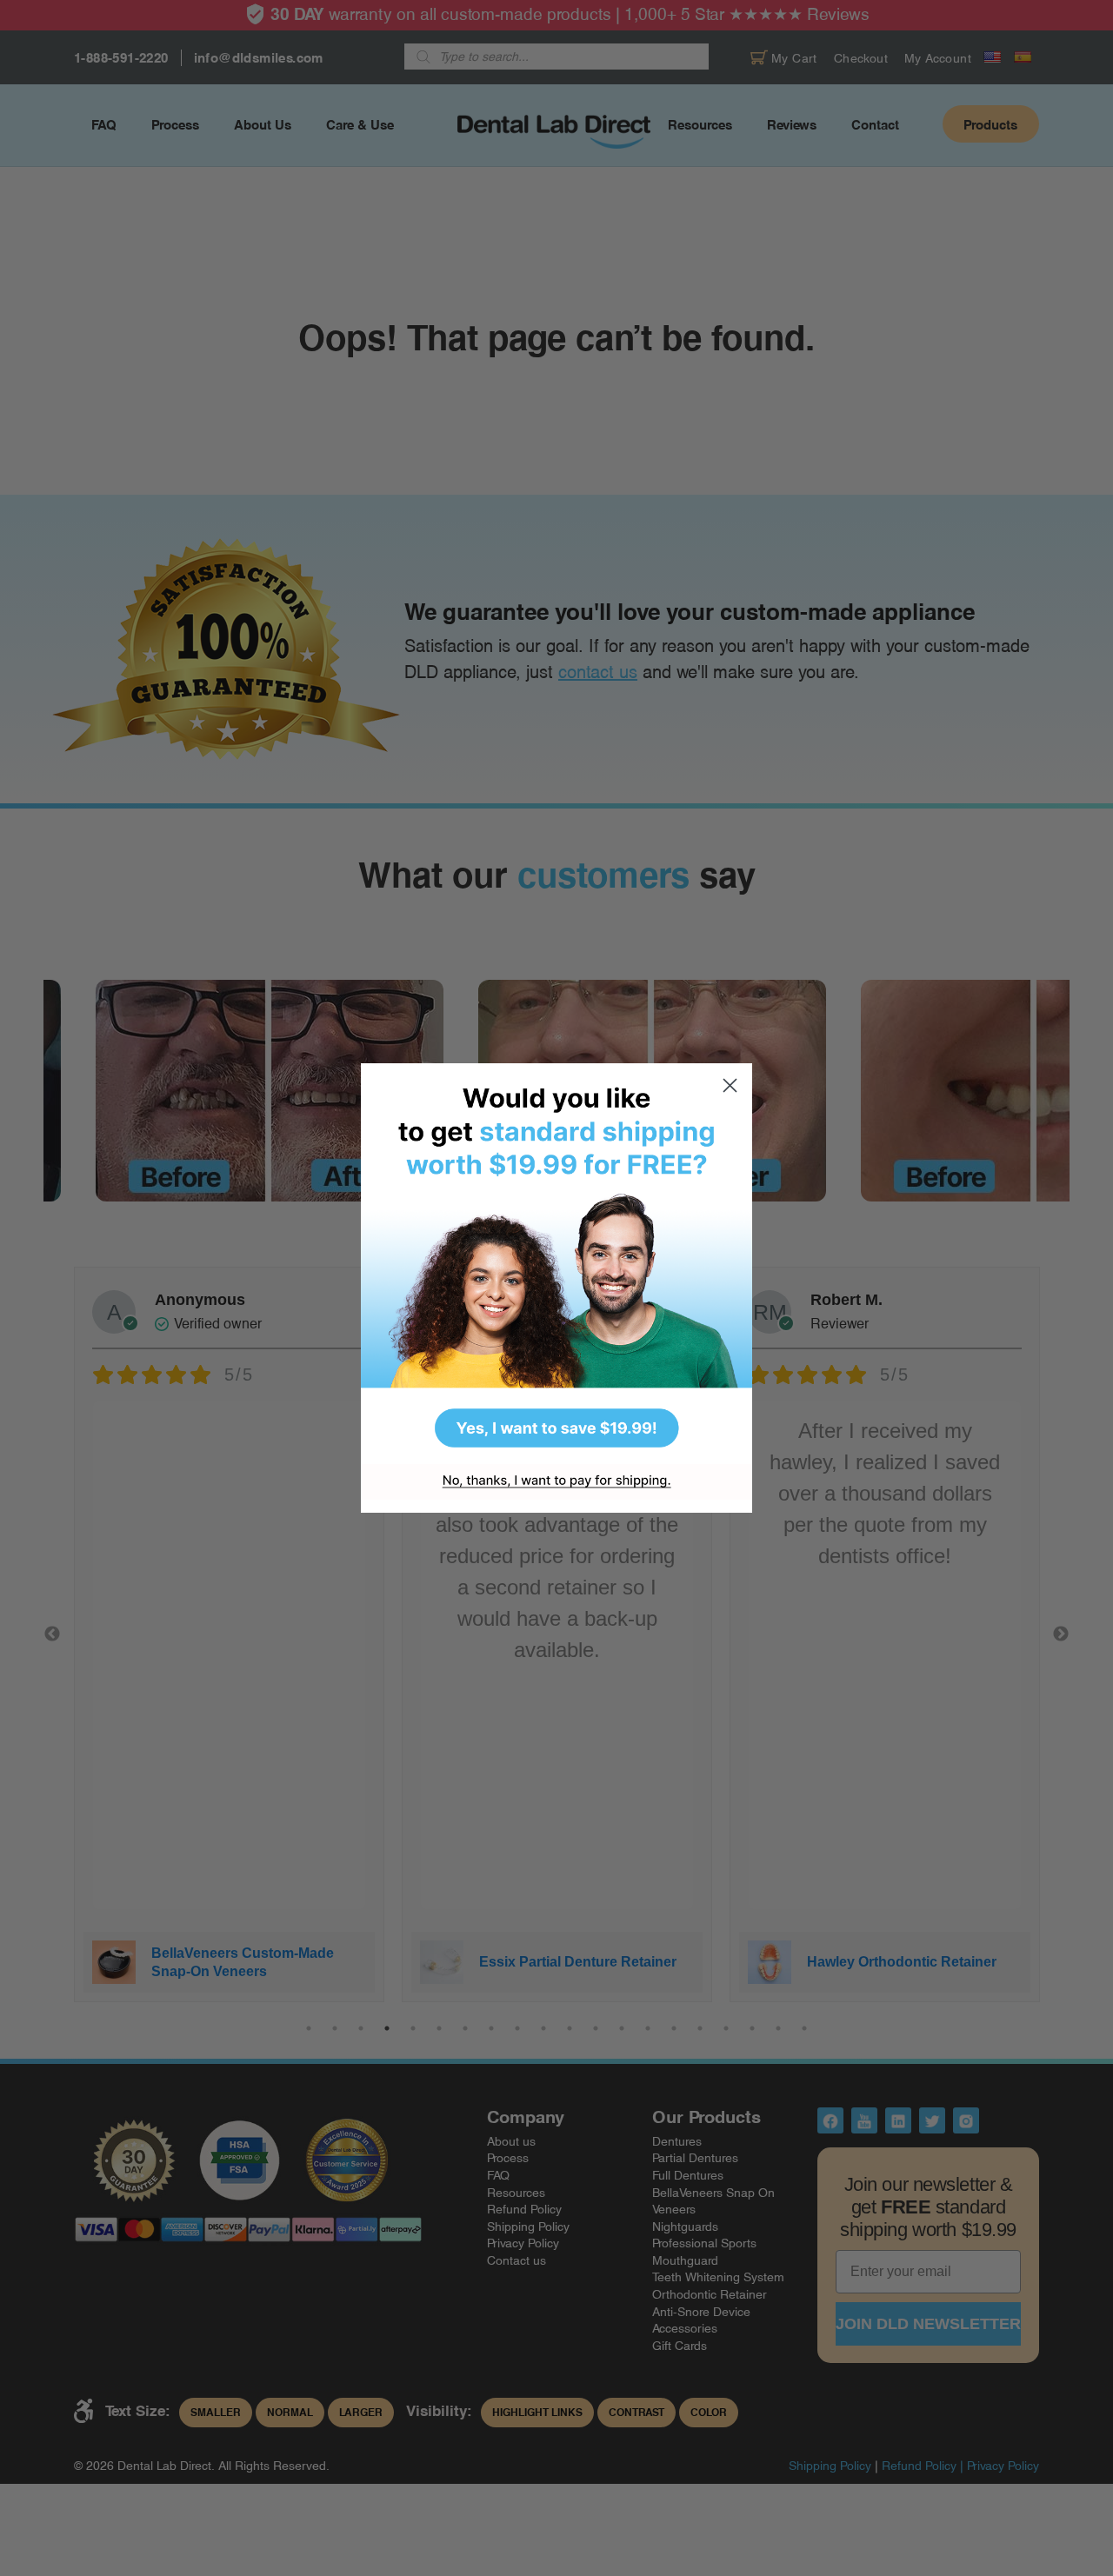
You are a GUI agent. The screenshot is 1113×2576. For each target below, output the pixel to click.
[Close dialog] (730, 1085)
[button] (556, 1264)
